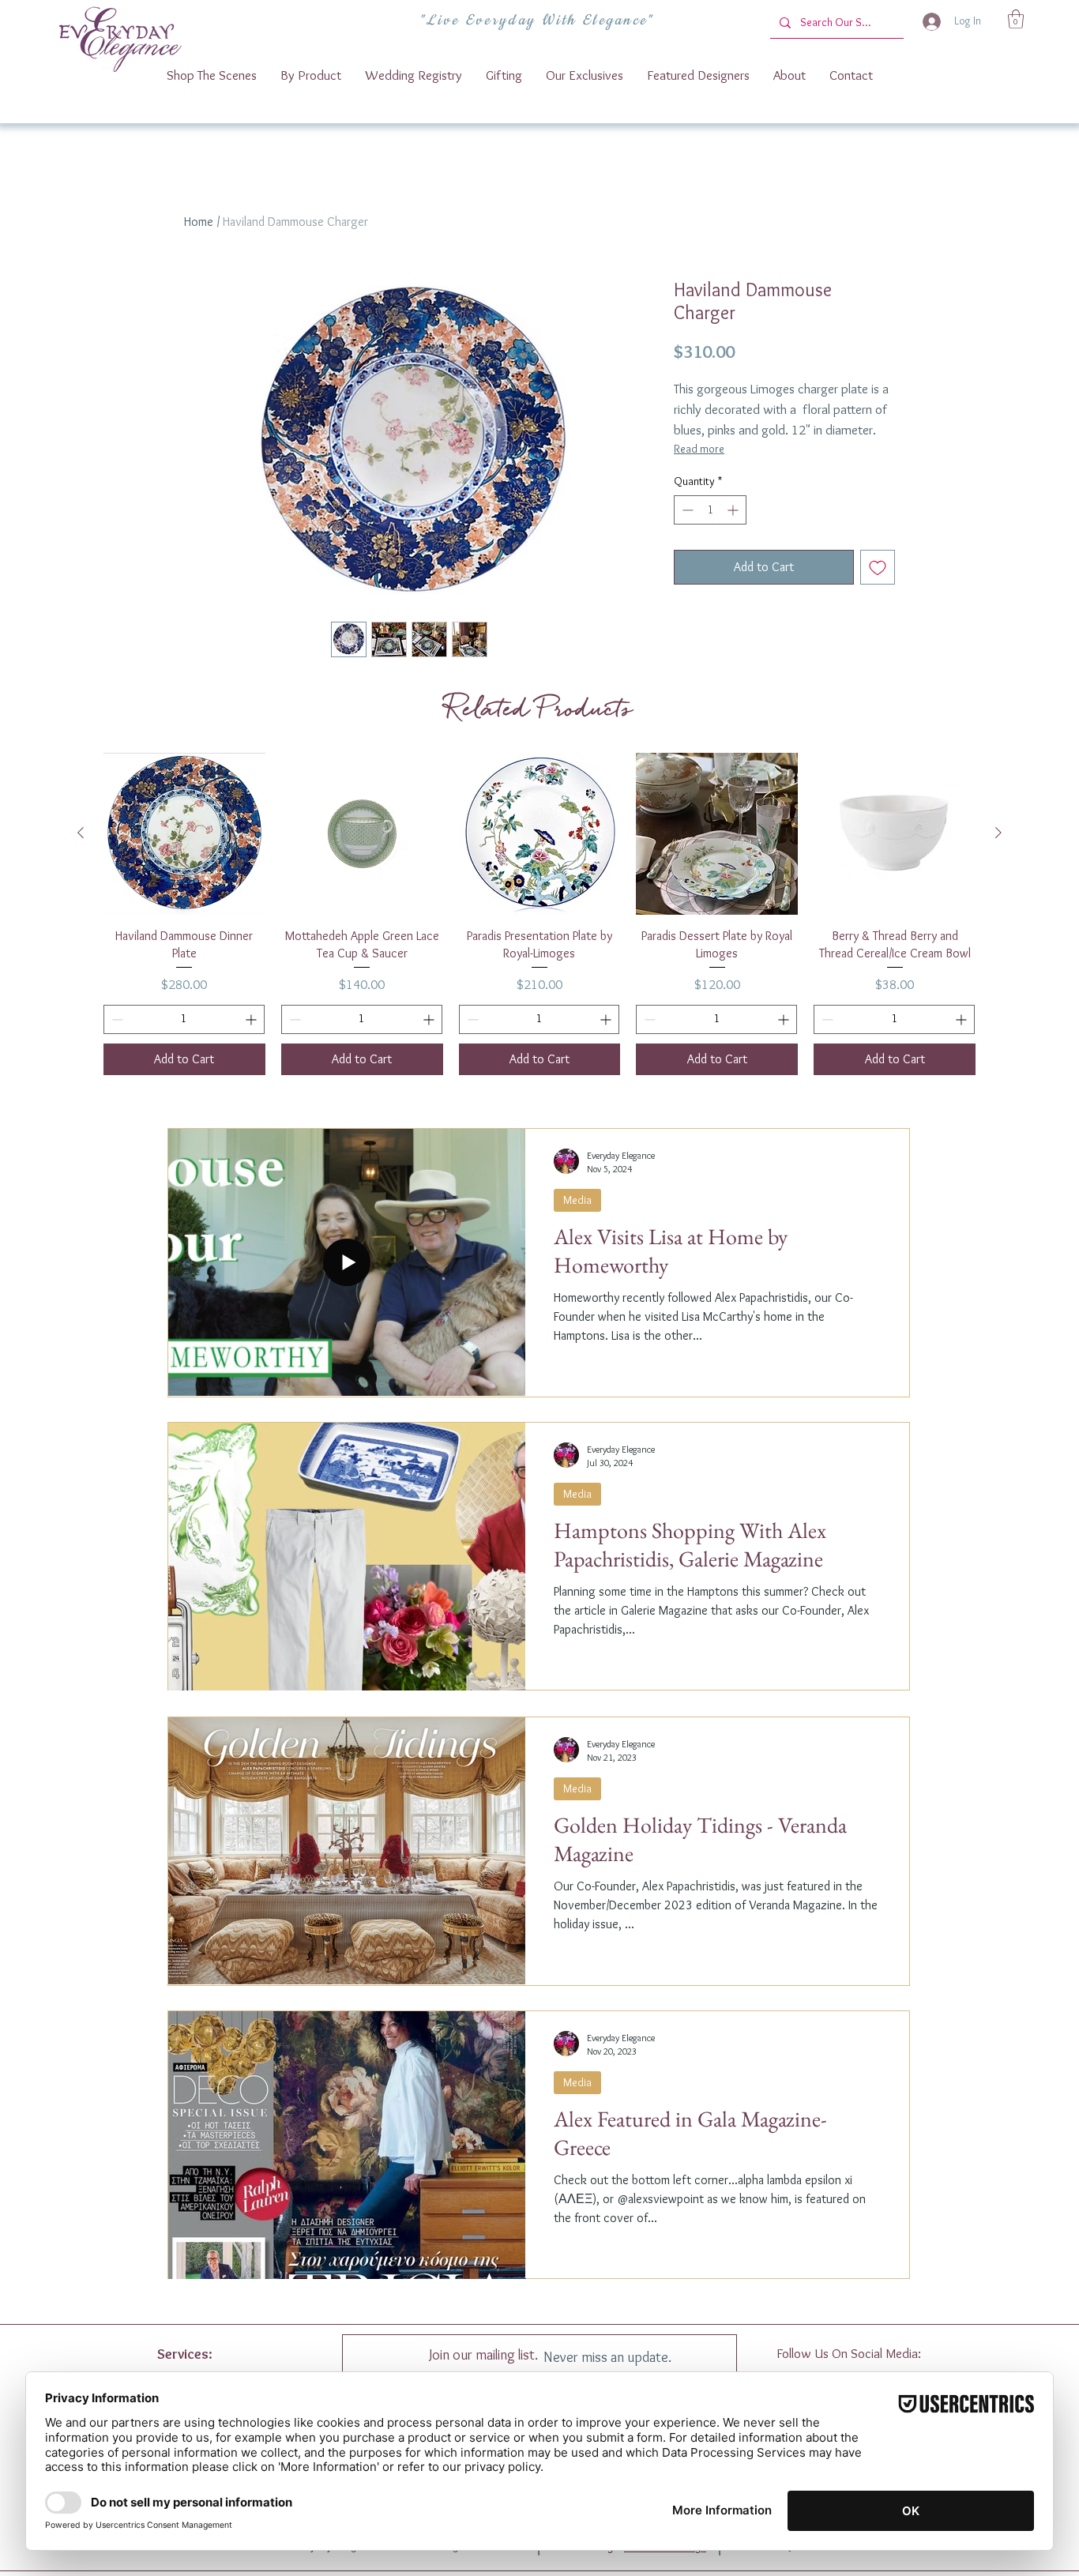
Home (199, 222)
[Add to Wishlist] (878, 567)
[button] (1016, 19)
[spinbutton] (710, 510)
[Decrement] (686, 510)
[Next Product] (998, 833)
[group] (539, 914)
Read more (699, 449)
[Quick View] (184, 834)
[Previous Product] (81, 833)
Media (577, 1200)
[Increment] (734, 510)
